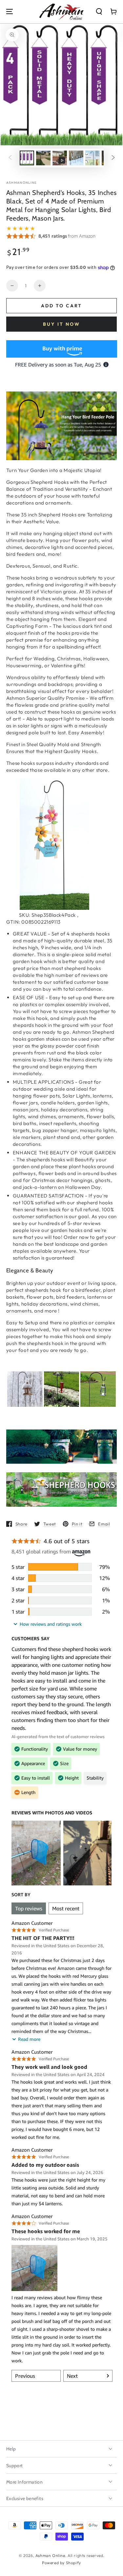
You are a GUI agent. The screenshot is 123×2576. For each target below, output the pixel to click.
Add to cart (61, 306)
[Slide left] (10, 158)
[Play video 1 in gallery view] (60, 158)
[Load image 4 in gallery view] (92, 158)
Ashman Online (50, 2555)
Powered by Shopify (61, 2563)
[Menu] (10, 12)
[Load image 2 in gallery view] (43, 158)
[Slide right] (113, 158)
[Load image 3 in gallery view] (76, 158)
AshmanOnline (22, 183)
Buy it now (61, 324)
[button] (99, 12)
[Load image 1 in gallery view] (27, 158)
